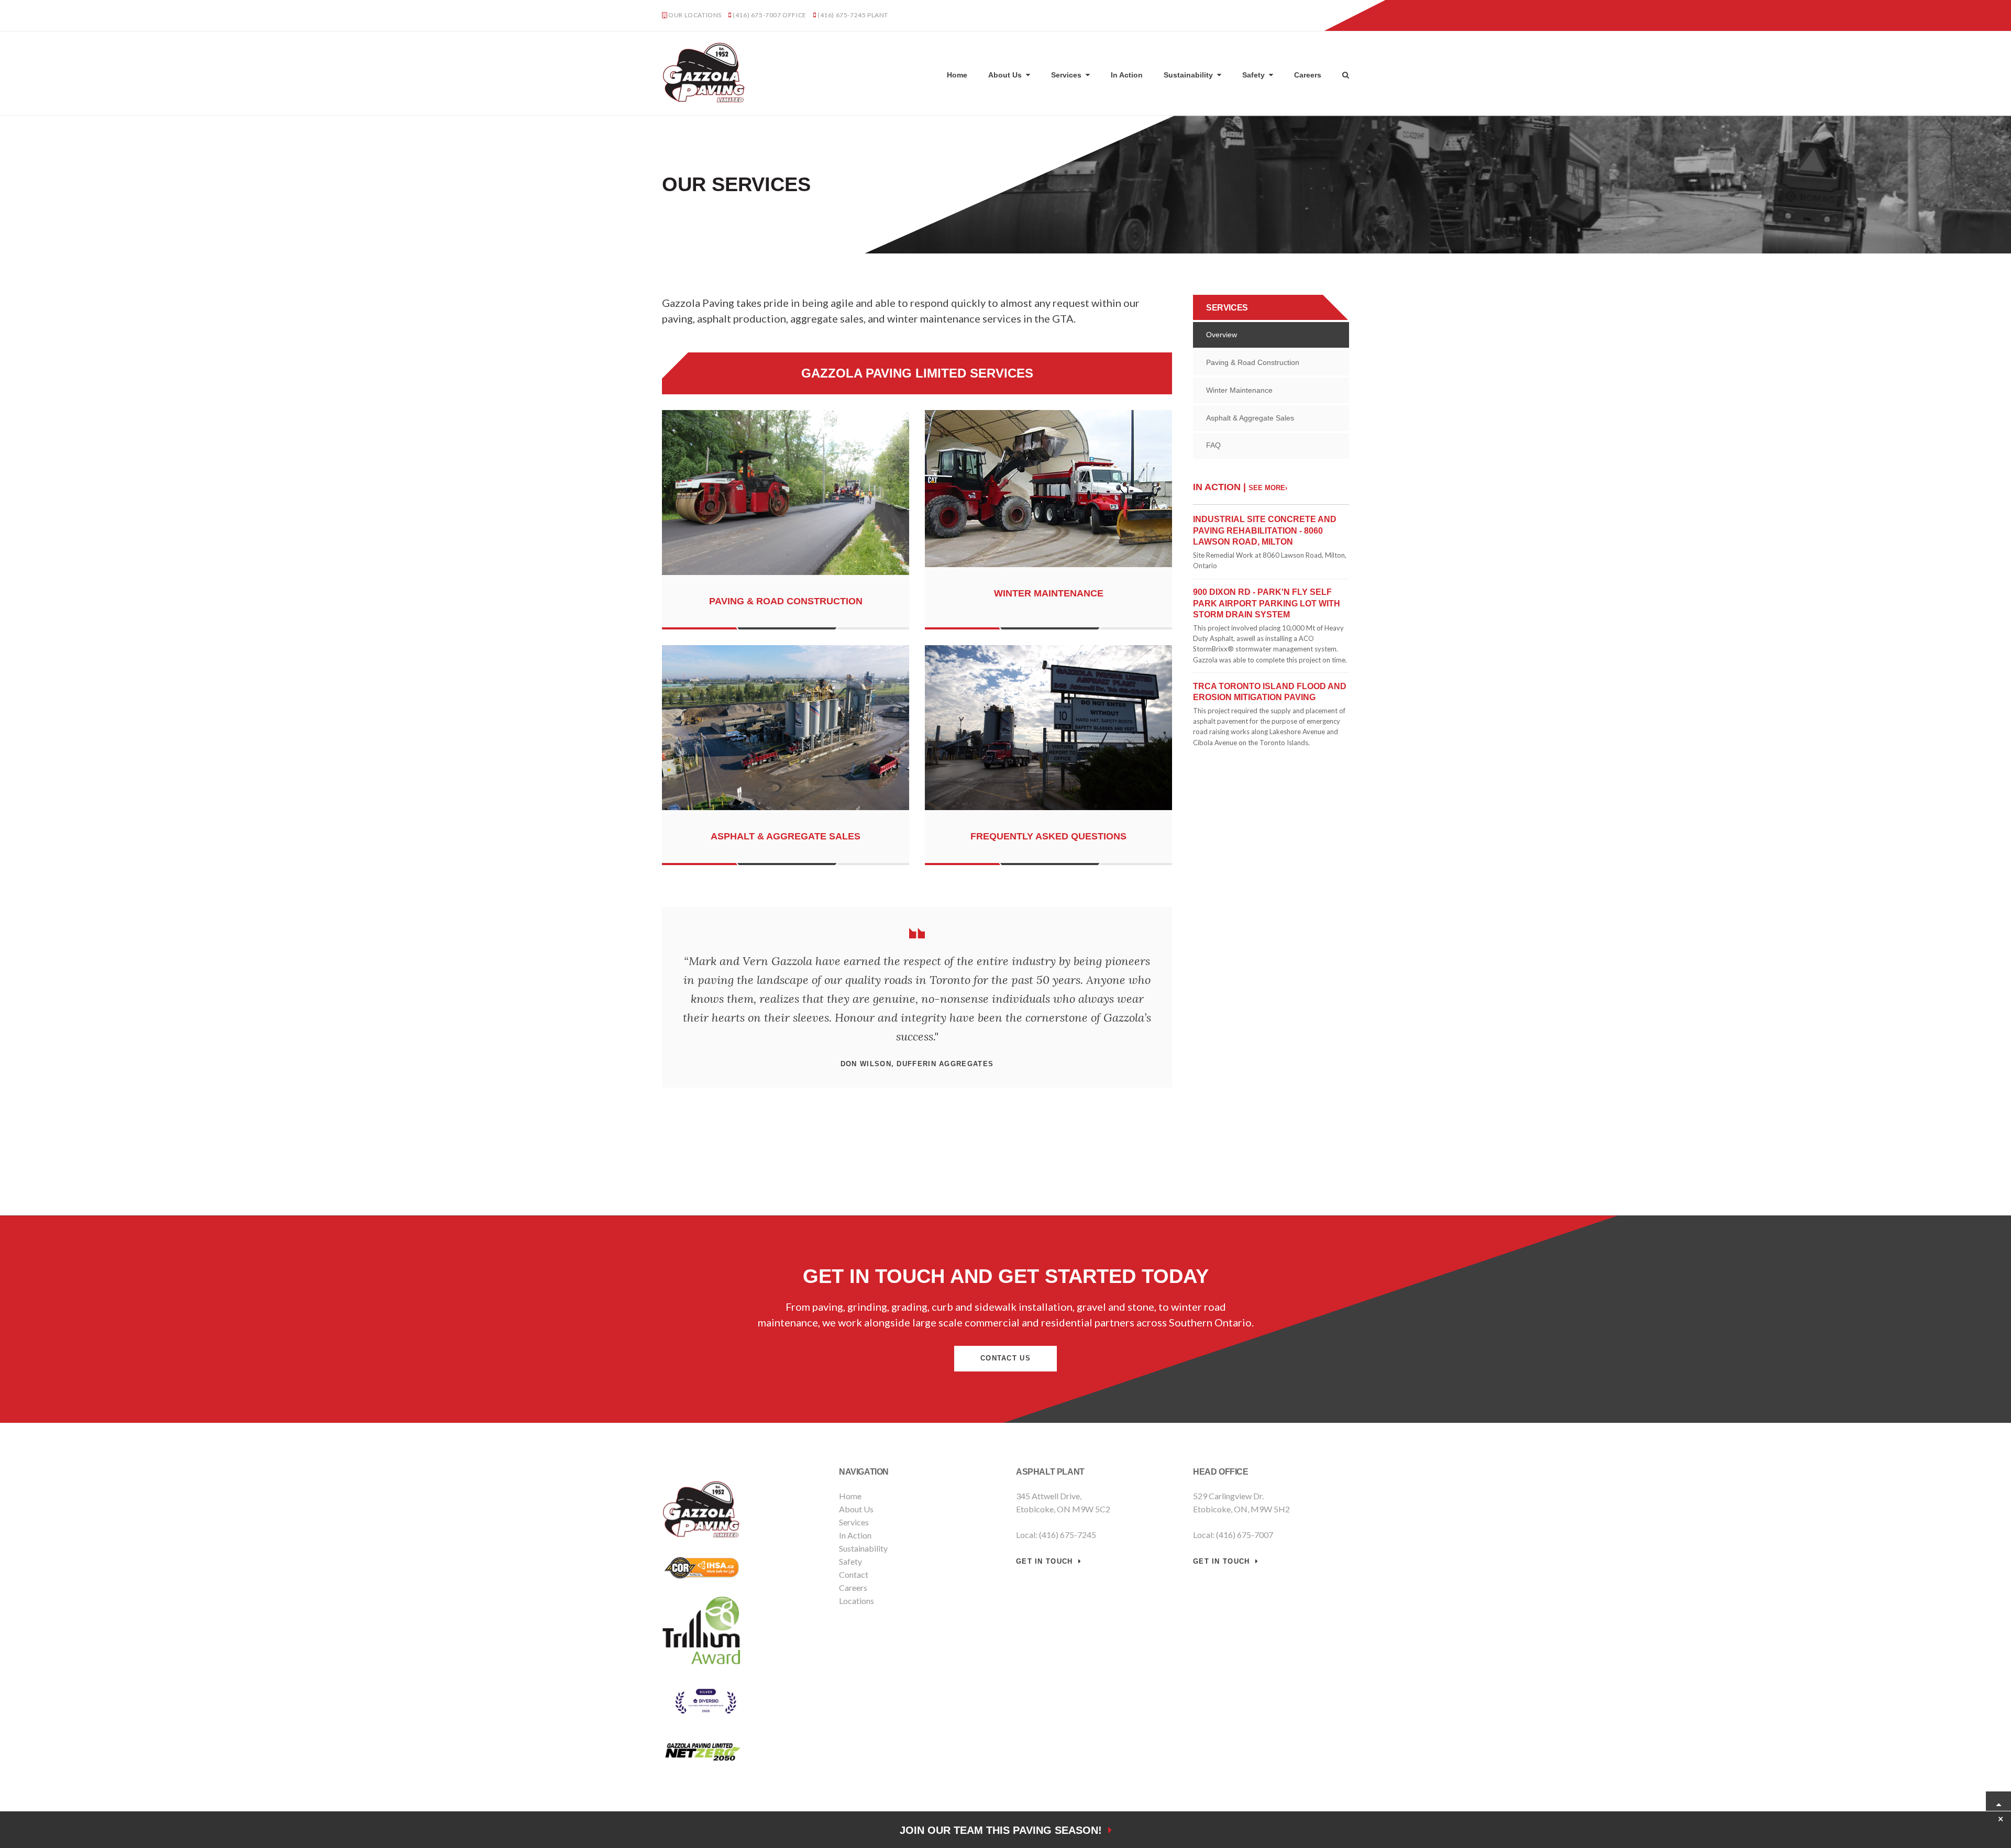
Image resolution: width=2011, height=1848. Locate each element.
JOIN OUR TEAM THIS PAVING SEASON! (1004, 1830)
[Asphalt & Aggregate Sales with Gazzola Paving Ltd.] (786, 812)
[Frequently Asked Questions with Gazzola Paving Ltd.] (1048, 812)
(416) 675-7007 (757, 15)
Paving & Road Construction (786, 601)
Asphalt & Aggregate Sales (786, 836)
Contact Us (1323, 16)
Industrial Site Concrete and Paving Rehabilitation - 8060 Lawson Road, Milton (1265, 530)
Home (957, 75)
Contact (854, 1574)
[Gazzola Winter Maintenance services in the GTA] (1048, 569)
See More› (1268, 488)
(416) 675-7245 (842, 15)
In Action (1127, 75)
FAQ (1213, 445)
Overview (1222, 335)
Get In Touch (1045, 1561)
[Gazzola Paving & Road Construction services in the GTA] (786, 577)
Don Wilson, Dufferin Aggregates (917, 1064)
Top (1998, 1804)
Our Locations (695, 15)
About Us (1005, 75)
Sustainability (1188, 75)
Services (1066, 75)
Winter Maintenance (1049, 593)
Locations (857, 1601)
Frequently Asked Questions (1048, 836)
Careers (1308, 75)
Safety (1253, 75)
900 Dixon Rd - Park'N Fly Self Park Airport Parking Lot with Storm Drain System (1267, 603)
